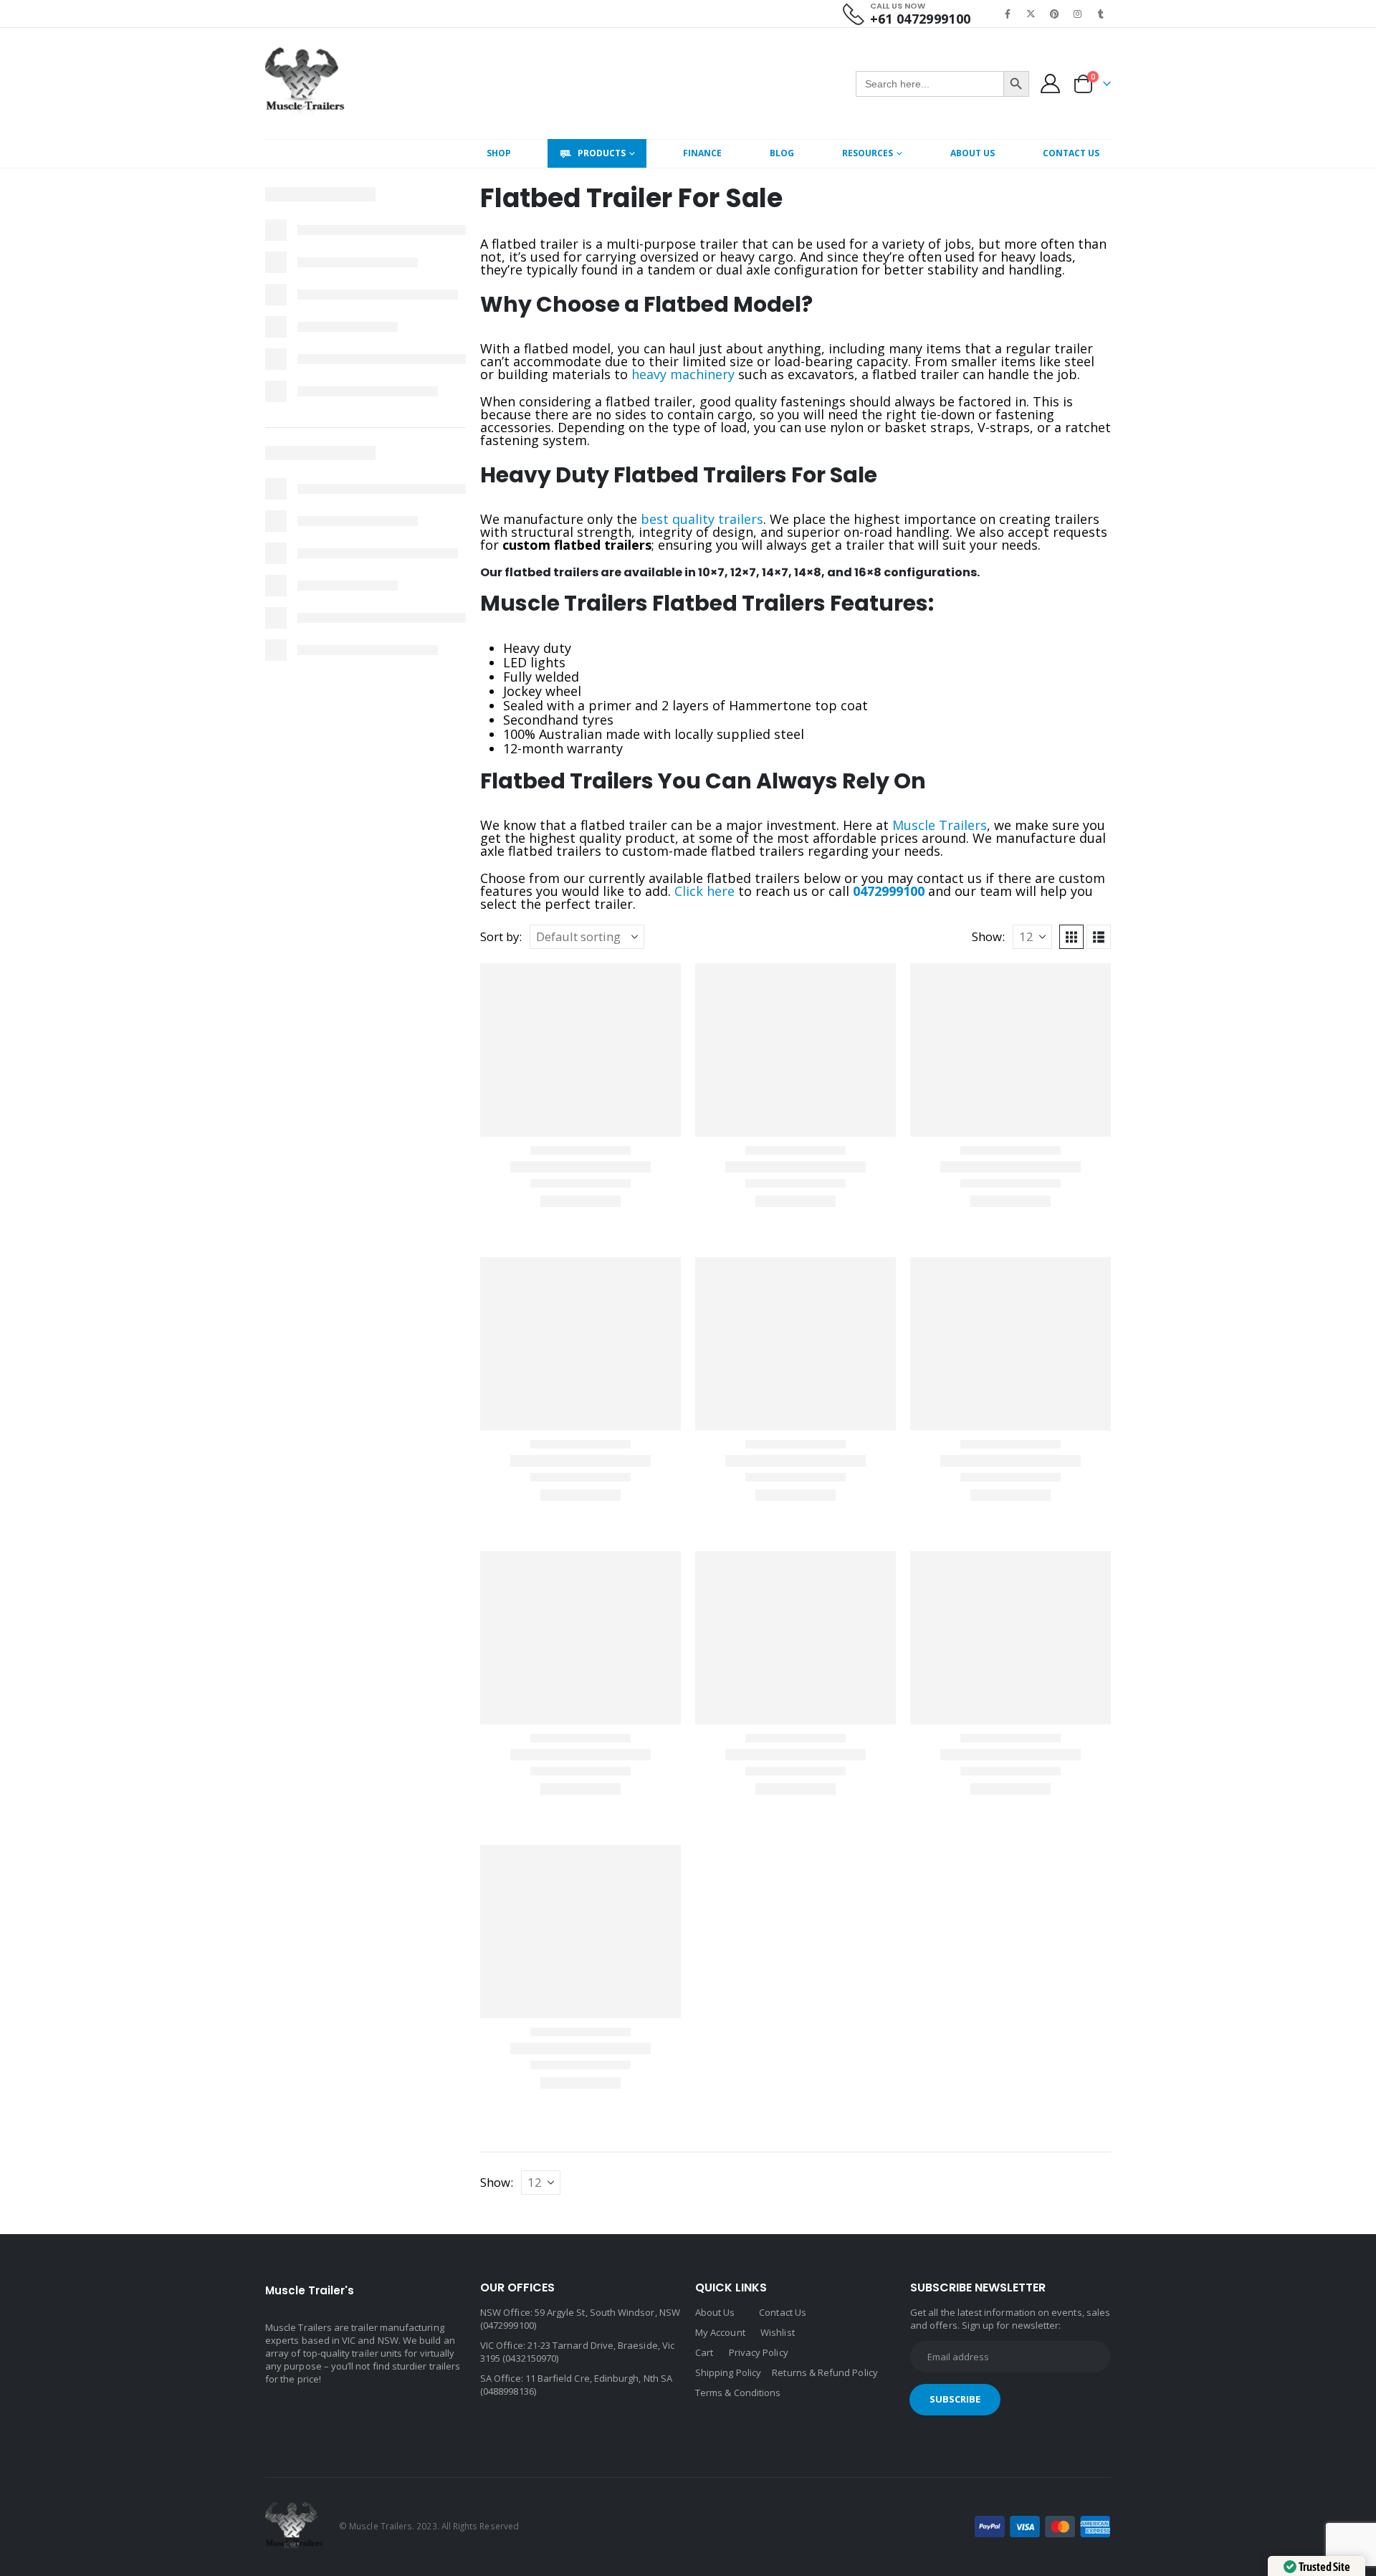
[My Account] (1051, 84)
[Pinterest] (1054, 14)
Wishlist (778, 2332)
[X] (1031, 14)
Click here (704, 891)
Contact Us (1071, 153)
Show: (988, 937)
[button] (1071, 937)
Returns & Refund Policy (825, 2372)
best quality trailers (702, 519)
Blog (782, 153)
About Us (973, 153)
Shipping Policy (728, 2372)
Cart (704, 2352)
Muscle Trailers (940, 825)
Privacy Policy (759, 2352)
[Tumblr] (1101, 14)
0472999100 (889, 891)
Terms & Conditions (738, 2393)
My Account (720, 2332)
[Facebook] (1008, 14)
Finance (702, 153)
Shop (499, 153)
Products (602, 153)
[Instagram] (1078, 14)
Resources (868, 153)
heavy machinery (683, 374)
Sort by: (501, 937)
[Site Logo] (305, 84)
